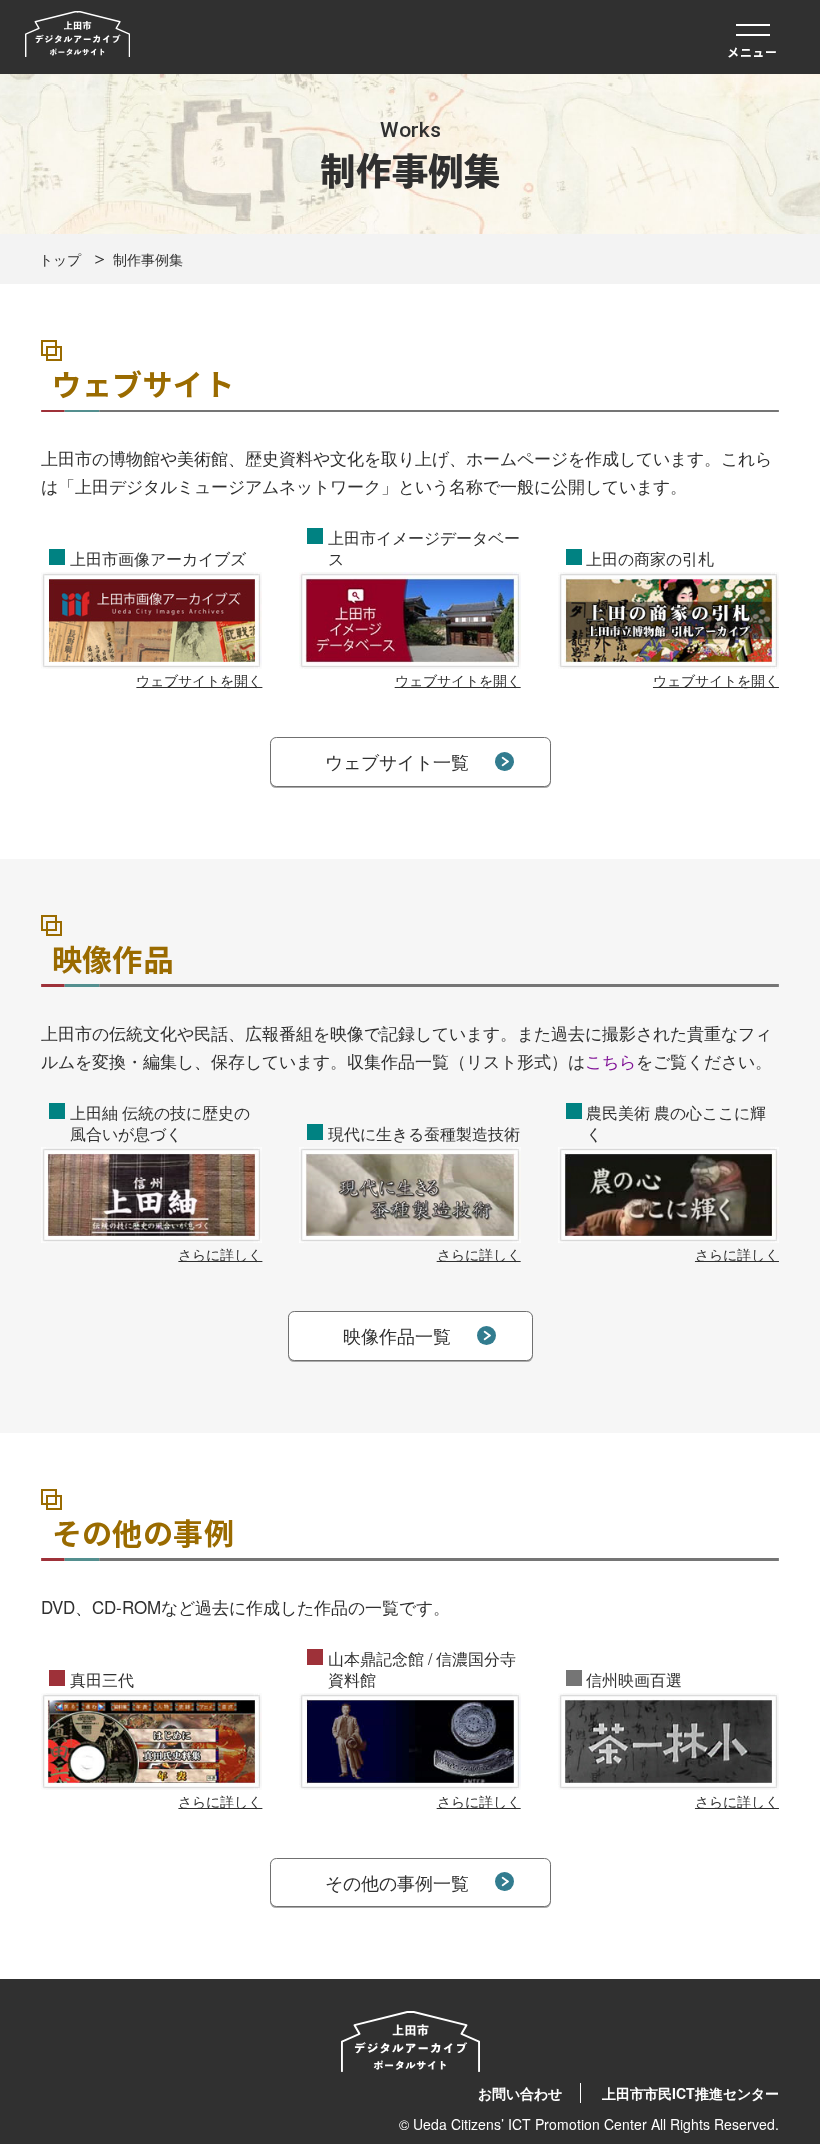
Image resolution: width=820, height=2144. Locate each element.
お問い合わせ (520, 2093)
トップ (60, 259)
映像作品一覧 (397, 1335)
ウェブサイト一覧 (397, 761)
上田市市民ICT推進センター (690, 2093)
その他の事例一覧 (397, 1882)
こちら (610, 1060)
